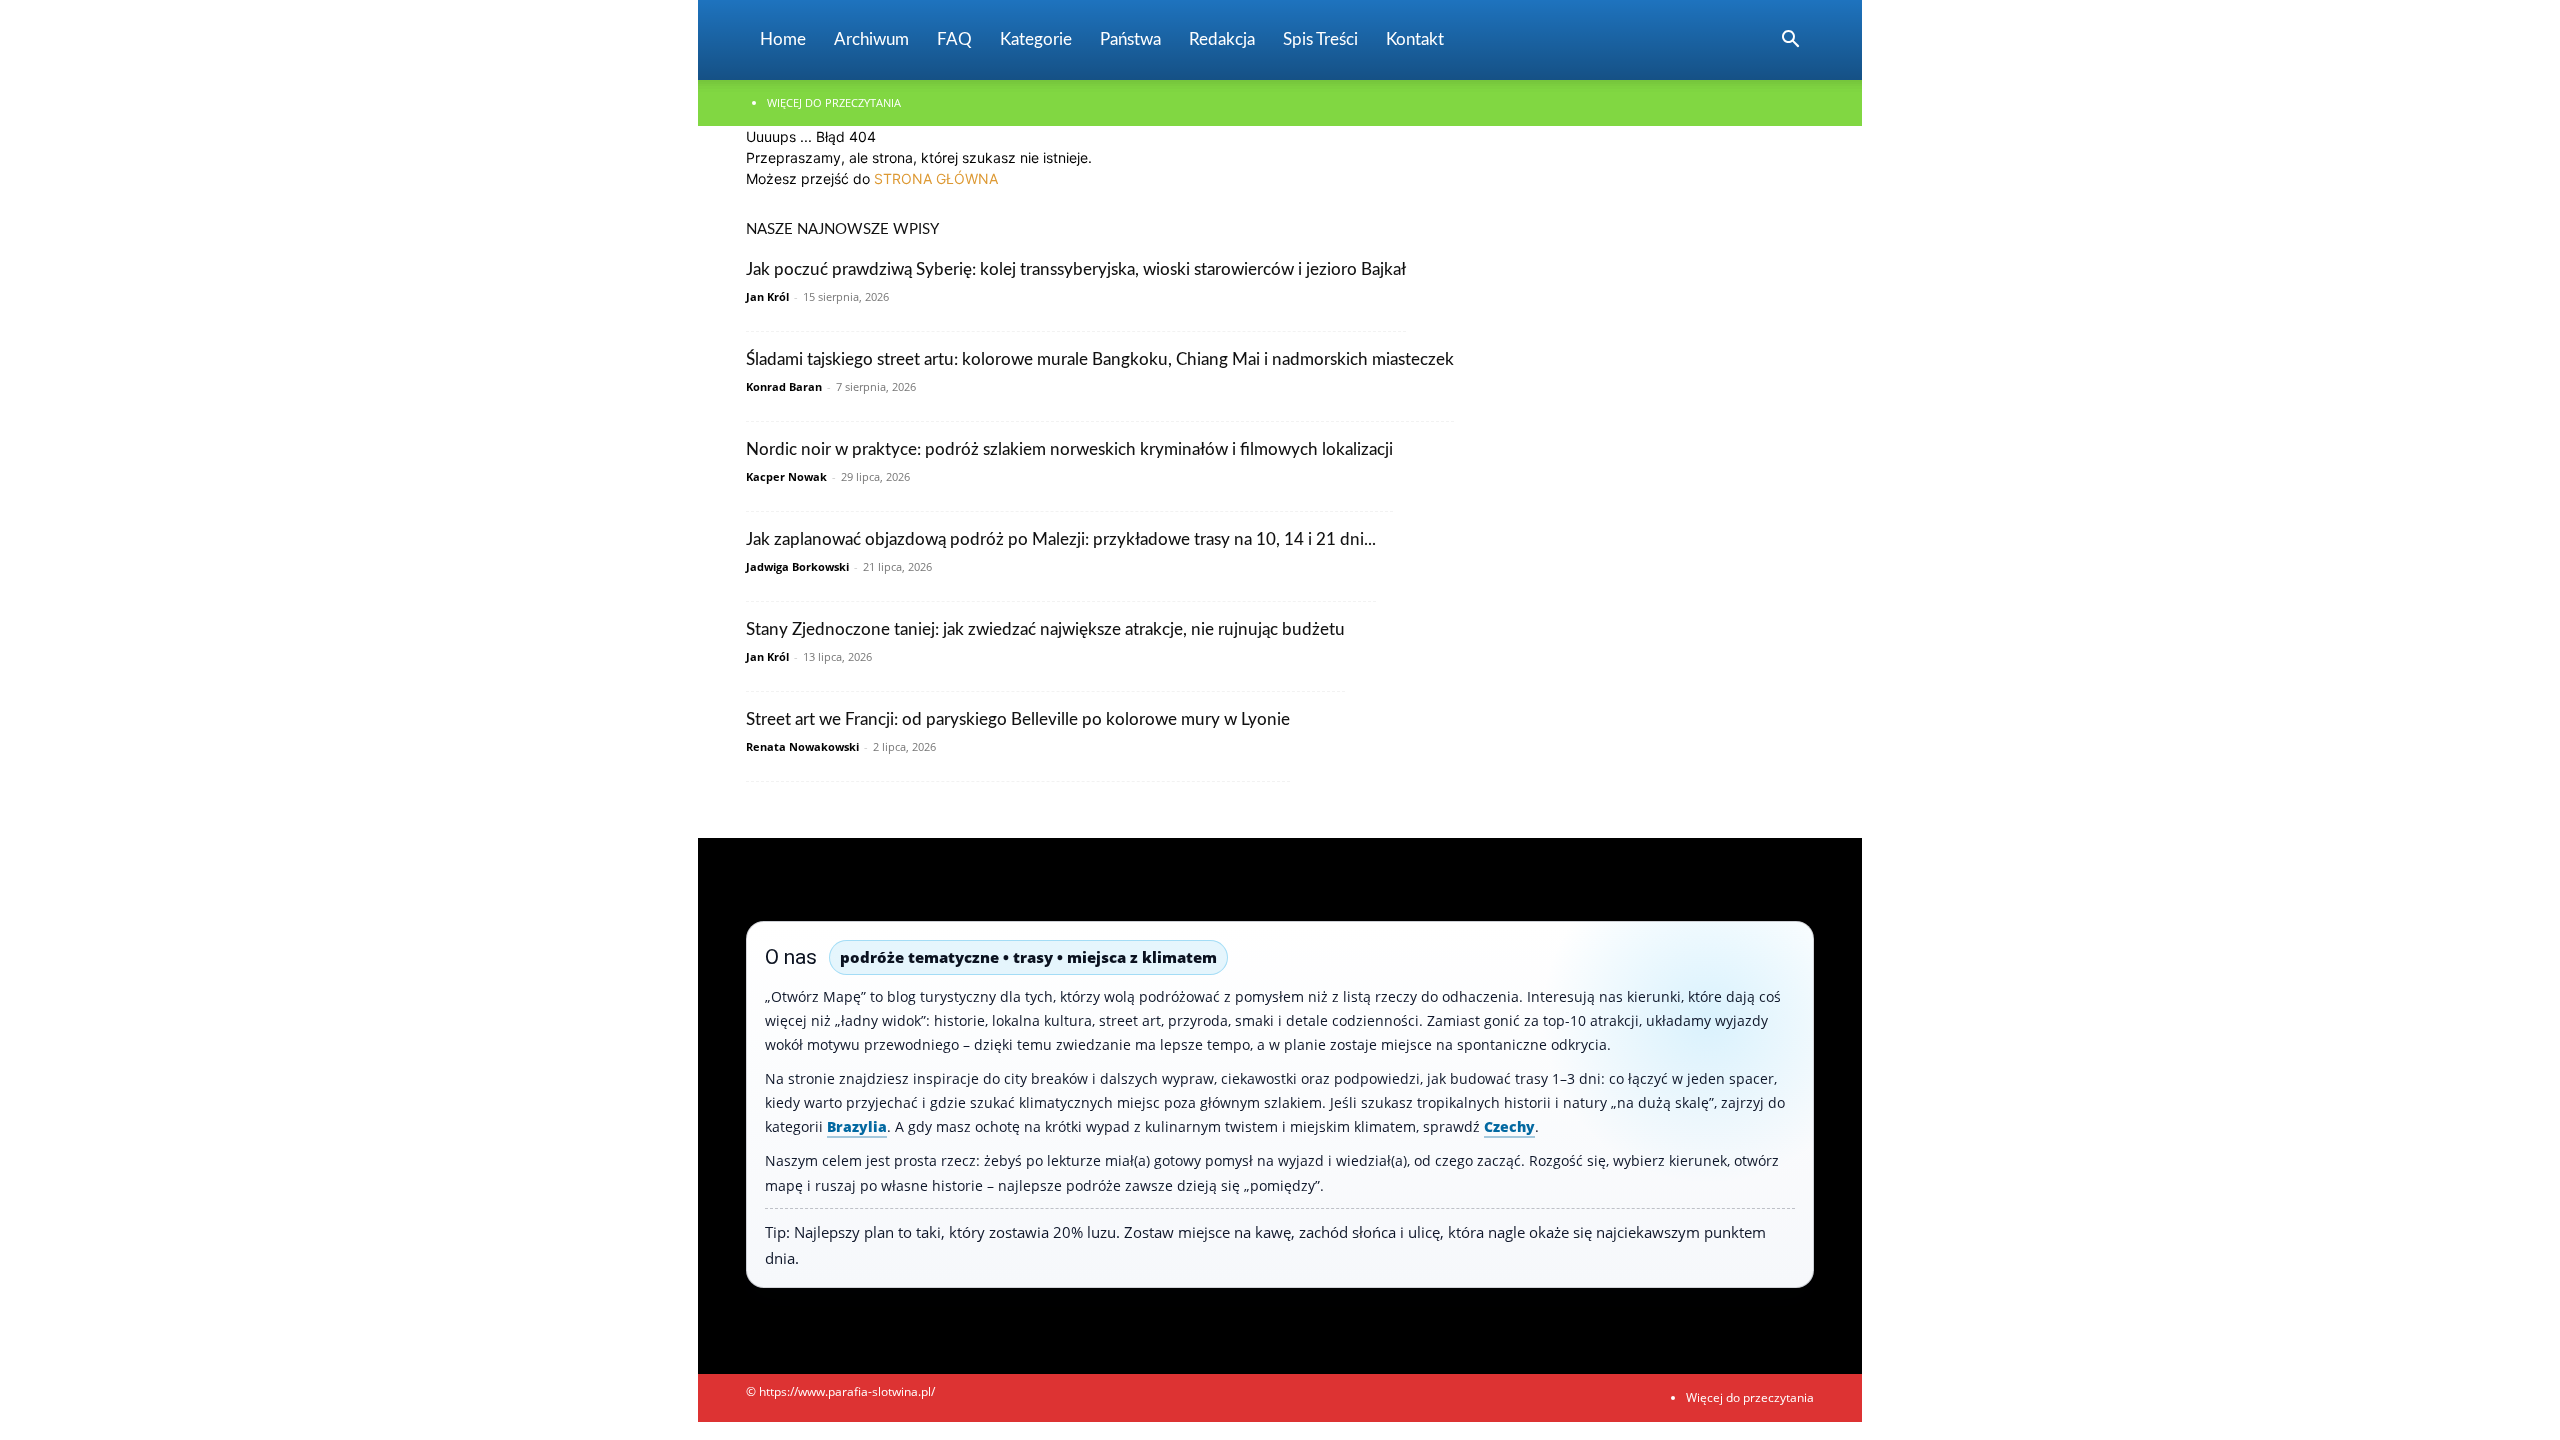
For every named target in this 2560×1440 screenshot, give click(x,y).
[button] (1790, 41)
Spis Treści (1320, 39)
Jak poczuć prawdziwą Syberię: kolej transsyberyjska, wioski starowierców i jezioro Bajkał (1076, 269)
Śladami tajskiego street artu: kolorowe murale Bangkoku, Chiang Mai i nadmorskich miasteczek (1100, 359)
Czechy (1509, 1126)
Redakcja (1222, 39)
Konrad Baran (784, 386)
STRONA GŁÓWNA (936, 178)
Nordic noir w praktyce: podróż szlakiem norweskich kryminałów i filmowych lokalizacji (1069, 449)
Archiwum (871, 39)
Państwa (1130, 39)
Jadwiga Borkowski (797, 566)
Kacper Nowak (786, 476)
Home (783, 39)
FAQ (954, 39)
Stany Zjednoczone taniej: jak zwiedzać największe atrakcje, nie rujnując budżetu (1045, 629)
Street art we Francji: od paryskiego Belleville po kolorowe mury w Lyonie (1018, 719)
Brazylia (857, 1126)
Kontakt (1415, 39)
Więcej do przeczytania (834, 102)
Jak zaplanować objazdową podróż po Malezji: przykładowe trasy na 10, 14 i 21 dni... (1061, 539)
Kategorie (1036, 39)
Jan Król (767, 296)
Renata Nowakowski (802, 746)
